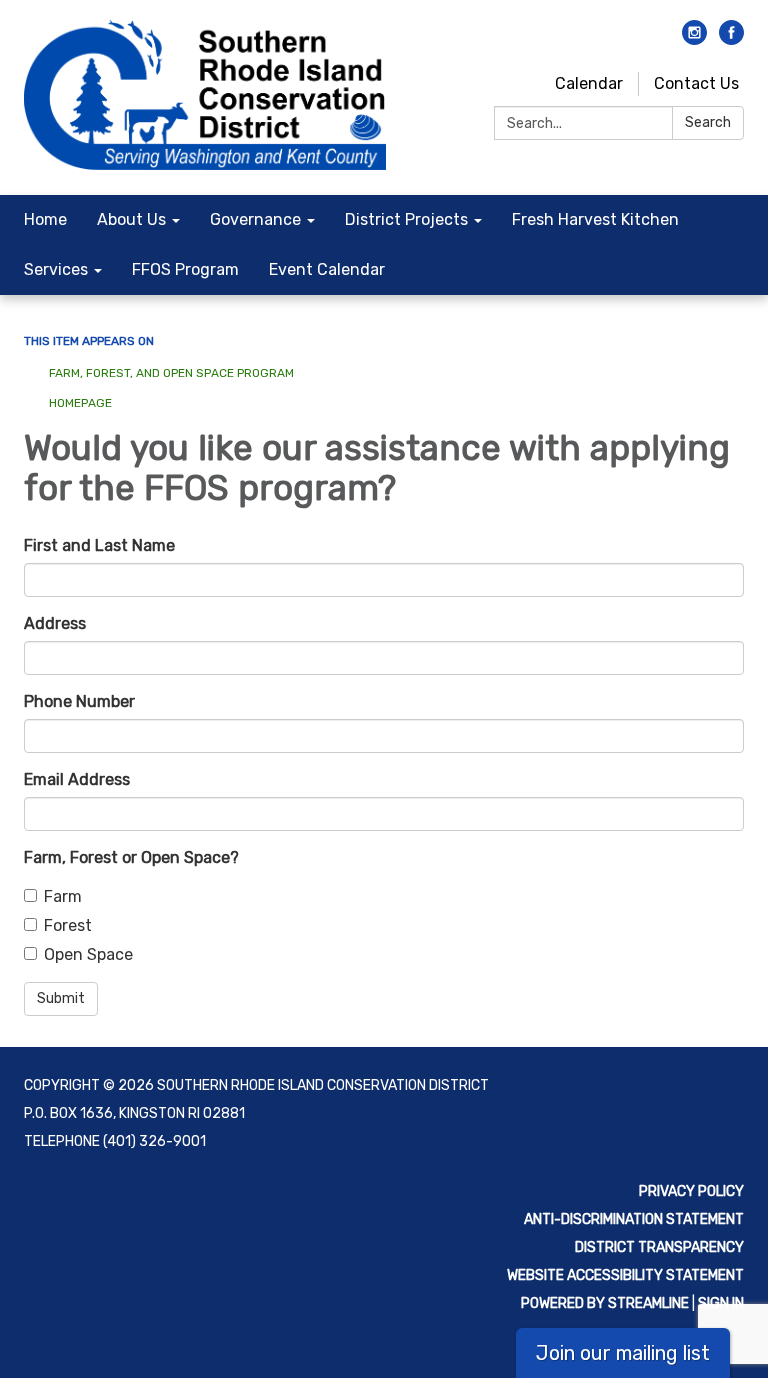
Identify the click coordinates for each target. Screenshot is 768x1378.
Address (55, 623)
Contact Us (696, 83)
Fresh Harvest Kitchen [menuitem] (595, 219)
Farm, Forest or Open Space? (131, 857)
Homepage (80, 403)
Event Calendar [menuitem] (327, 269)
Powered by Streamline (605, 1303)
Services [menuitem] (56, 269)
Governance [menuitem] (255, 219)
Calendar (589, 83)
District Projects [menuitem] (406, 219)
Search (708, 122)
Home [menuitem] (45, 219)
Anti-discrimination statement (634, 1219)
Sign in (721, 1303)
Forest (68, 925)
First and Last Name (99, 545)
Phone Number (79, 701)
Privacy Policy (691, 1191)
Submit (61, 998)
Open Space (88, 954)
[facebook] (731, 39)
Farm (63, 896)
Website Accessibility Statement (625, 1275)
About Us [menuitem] (131, 219)
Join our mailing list (623, 1353)
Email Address (77, 779)
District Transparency (659, 1247)
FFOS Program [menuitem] (185, 269)
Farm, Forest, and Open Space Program (171, 373)
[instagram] (694, 39)
